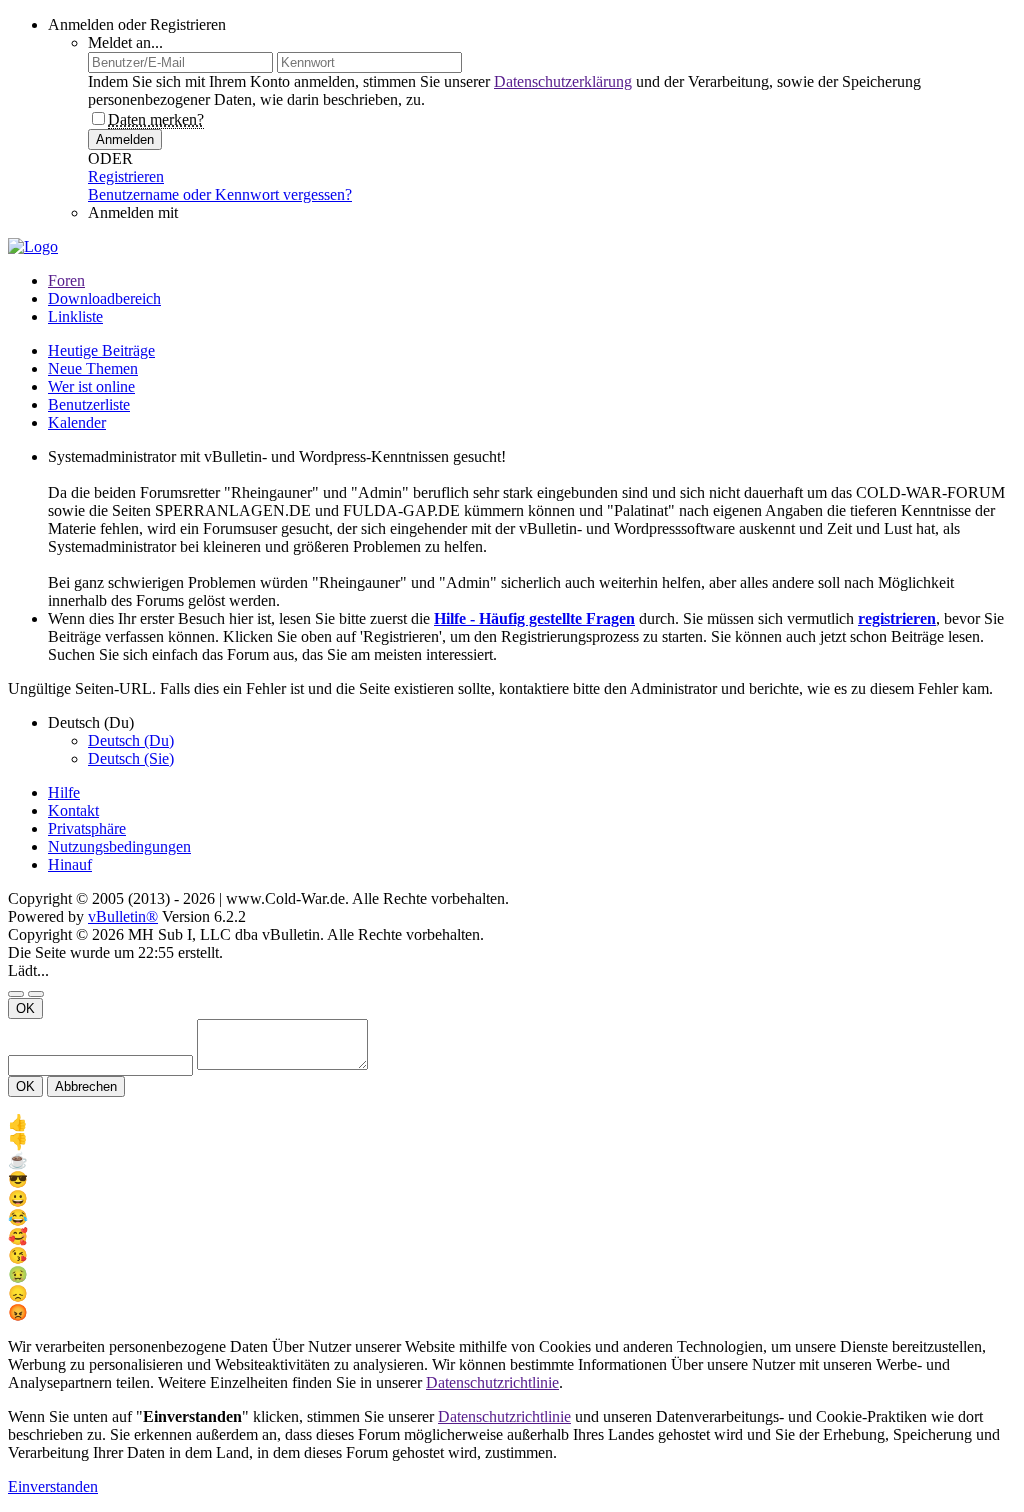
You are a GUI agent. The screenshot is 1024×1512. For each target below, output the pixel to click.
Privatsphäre (87, 828)
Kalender (77, 422)
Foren (66, 280)
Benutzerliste (89, 404)
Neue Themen (93, 368)
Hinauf (70, 864)
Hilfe (64, 792)
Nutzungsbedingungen (119, 846)
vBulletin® (123, 916)
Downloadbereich (104, 298)
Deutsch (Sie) (131, 758)
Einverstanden (53, 1486)
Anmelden (125, 139)
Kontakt (73, 810)
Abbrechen (86, 1086)
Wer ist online (91, 386)
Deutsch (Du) (131, 740)
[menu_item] (512, 1122)
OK (25, 1008)
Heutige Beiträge (101, 350)
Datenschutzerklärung (563, 81)
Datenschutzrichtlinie (492, 1382)
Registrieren (126, 176)
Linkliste (75, 316)
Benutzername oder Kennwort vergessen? (220, 194)
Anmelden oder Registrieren (137, 24)
